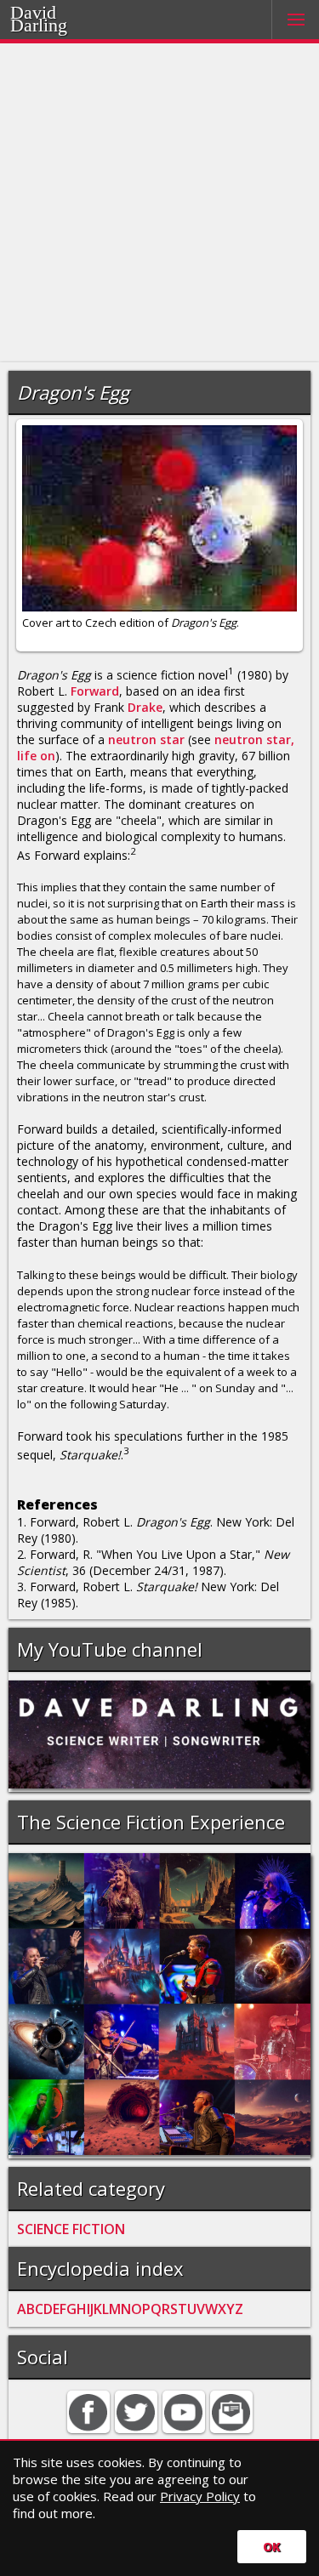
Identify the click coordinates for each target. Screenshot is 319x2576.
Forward (95, 691)
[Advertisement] (159, 203)
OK (272, 2547)
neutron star (146, 739)
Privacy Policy (200, 2496)
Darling (60, 23)
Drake (145, 707)
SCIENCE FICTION (71, 2229)
